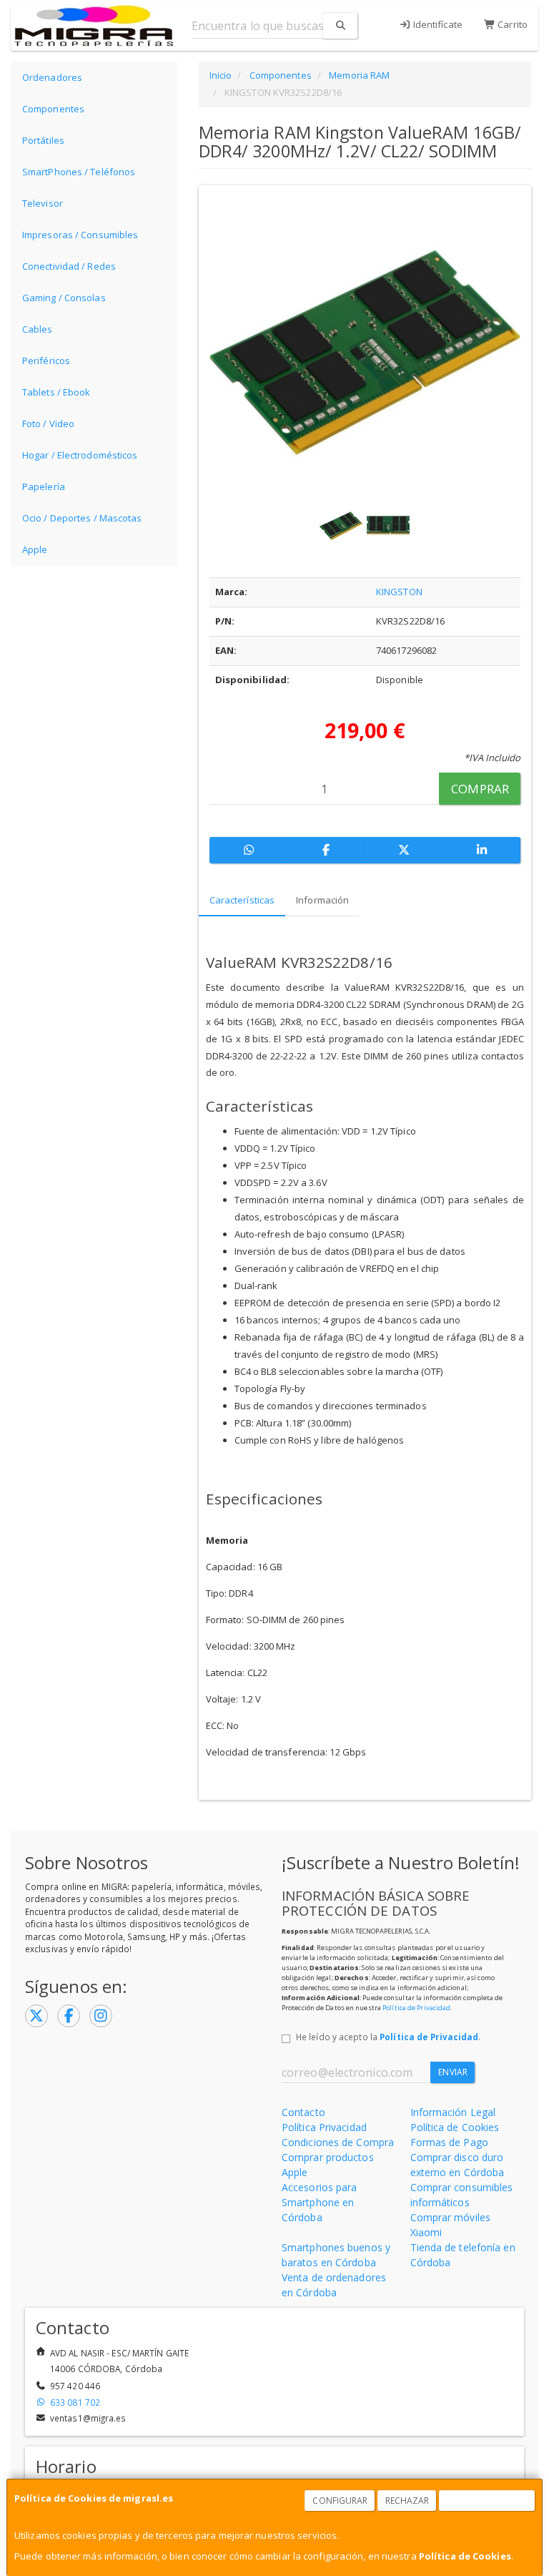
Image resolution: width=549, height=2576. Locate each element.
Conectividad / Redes (69, 266)
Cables (38, 329)
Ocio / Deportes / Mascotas (82, 518)
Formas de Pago (449, 2142)
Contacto (303, 2112)
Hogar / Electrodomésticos (80, 455)
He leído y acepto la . (388, 2037)
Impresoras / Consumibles (80, 235)
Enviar (453, 2072)
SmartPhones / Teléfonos (79, 172)
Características (242, 900)
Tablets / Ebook (56, 392)
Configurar (340, 2501)
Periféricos (46, 361)
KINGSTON (399, 592)
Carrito (511, 24)
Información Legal (453, 2112)
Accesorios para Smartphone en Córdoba (320, 2202)
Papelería (44, 486)
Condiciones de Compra (338, 2142)
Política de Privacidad (416, 2008)
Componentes (53, 109)
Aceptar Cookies (488, 2501)
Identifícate (437, 24)
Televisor (43, 203)
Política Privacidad (324, 2127)
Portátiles (43, 140)
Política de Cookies (465, 2556)
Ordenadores (52, 77)
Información (322, 900)
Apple (35, 549)
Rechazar (407, 2501)
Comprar (480, 789)
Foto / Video (48, 423)
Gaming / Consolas (64, 298)
